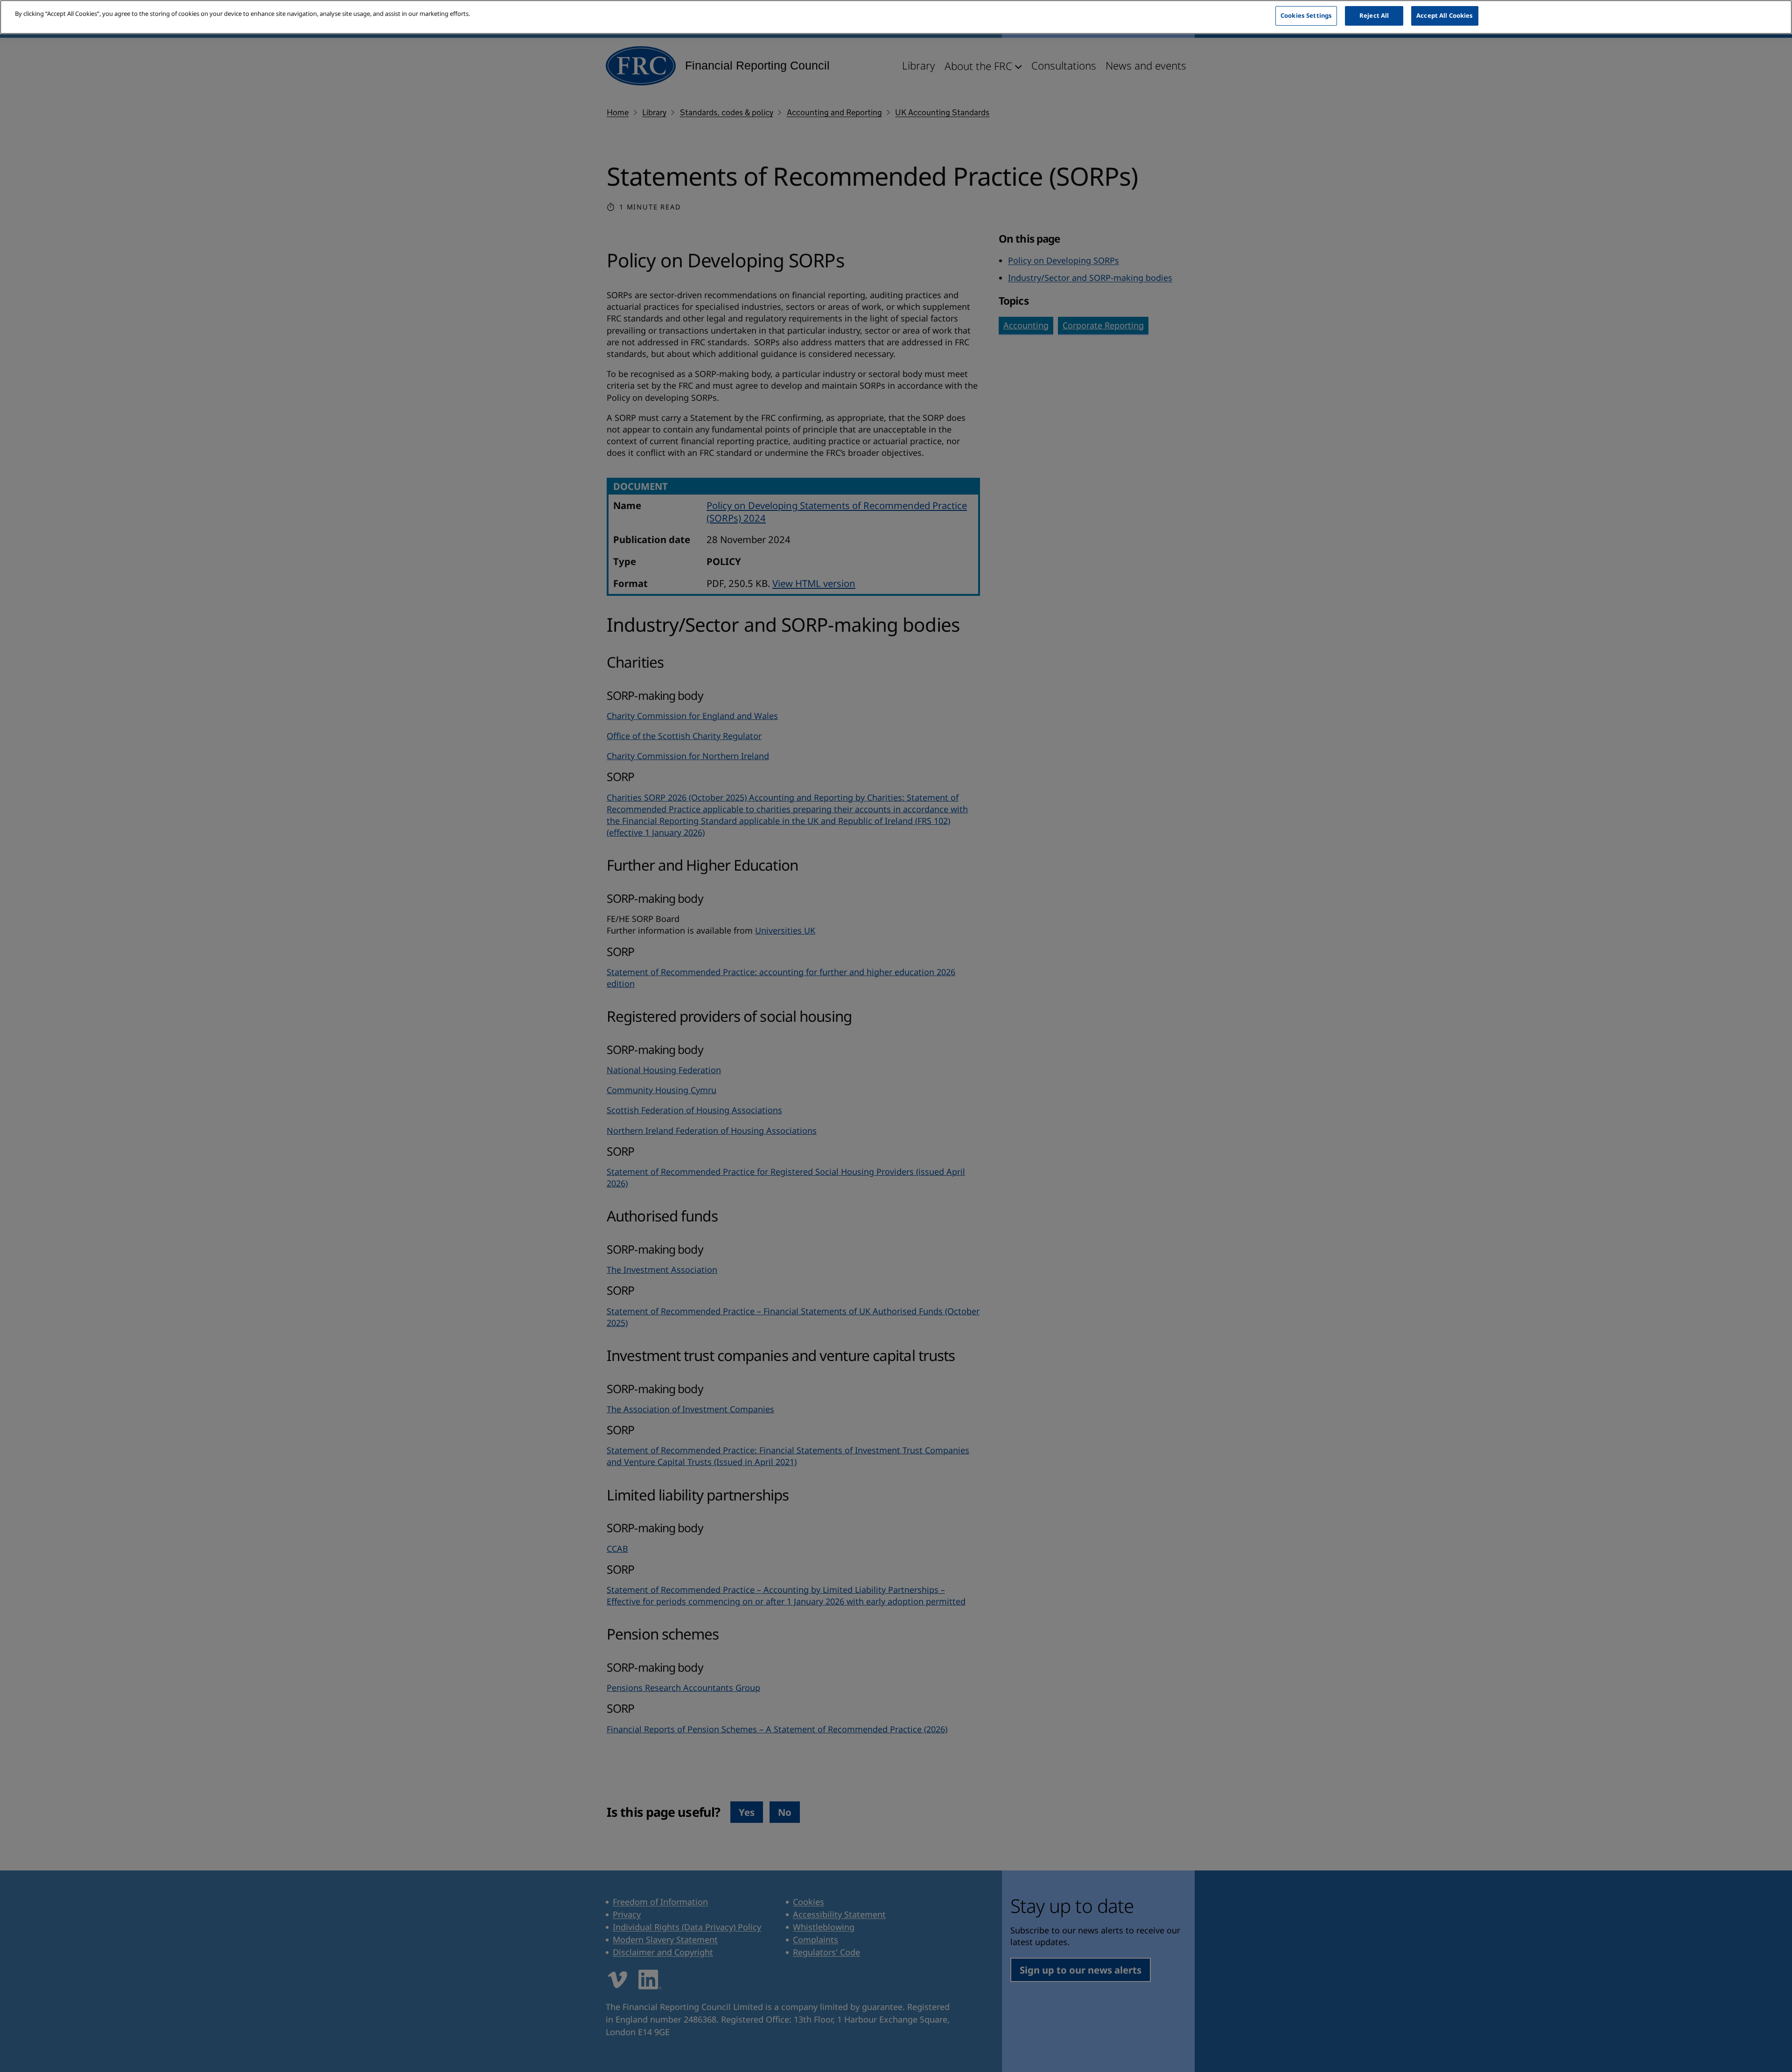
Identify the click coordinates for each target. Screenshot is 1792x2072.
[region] (896, 17)
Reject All (1374, 15)
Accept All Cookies (1445, 15)
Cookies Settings (1306, 15)
